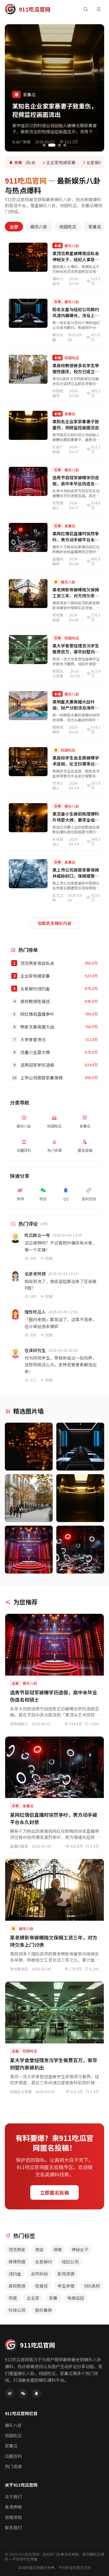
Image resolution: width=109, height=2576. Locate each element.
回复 (49, 1258)
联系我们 (13, 2528)
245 (33, 1258)
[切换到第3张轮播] (59, 145)
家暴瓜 (95, 227)
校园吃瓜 (68, 227)
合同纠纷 (39, 2274)
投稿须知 (13, 2517)
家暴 (53, 2298)
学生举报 (66, 2286)
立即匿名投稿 (54, 2192)
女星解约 (44, 2262)
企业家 (33, 2298)
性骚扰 (41, 2286)
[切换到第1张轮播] (44, 145)
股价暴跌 (44, 2310)
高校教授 (17, 2286)
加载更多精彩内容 (54, 923)
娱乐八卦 (39, 227)
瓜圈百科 (13, 2456)
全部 (14, 227)
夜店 (39, 2249)
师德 (13, 2298)
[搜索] (85, 9)
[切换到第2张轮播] (52, 145)
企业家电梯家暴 (57, 162)
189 (33, 1296)
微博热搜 (17, 2262)
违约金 (15, 2274)
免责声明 (13, 2507)
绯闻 (58, 2249)
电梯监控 (76, 2298)
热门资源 (13, 2466)
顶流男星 (17, 2249)
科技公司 (17, 2310)
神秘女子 (80, 2249)
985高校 (92, 2286)
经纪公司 (70, 2262)
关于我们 (13, 2497)
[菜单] (99, 9)
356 (33, 1335)
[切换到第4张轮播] (65, 145)
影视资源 (66, 2274)
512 (33, 1380)
